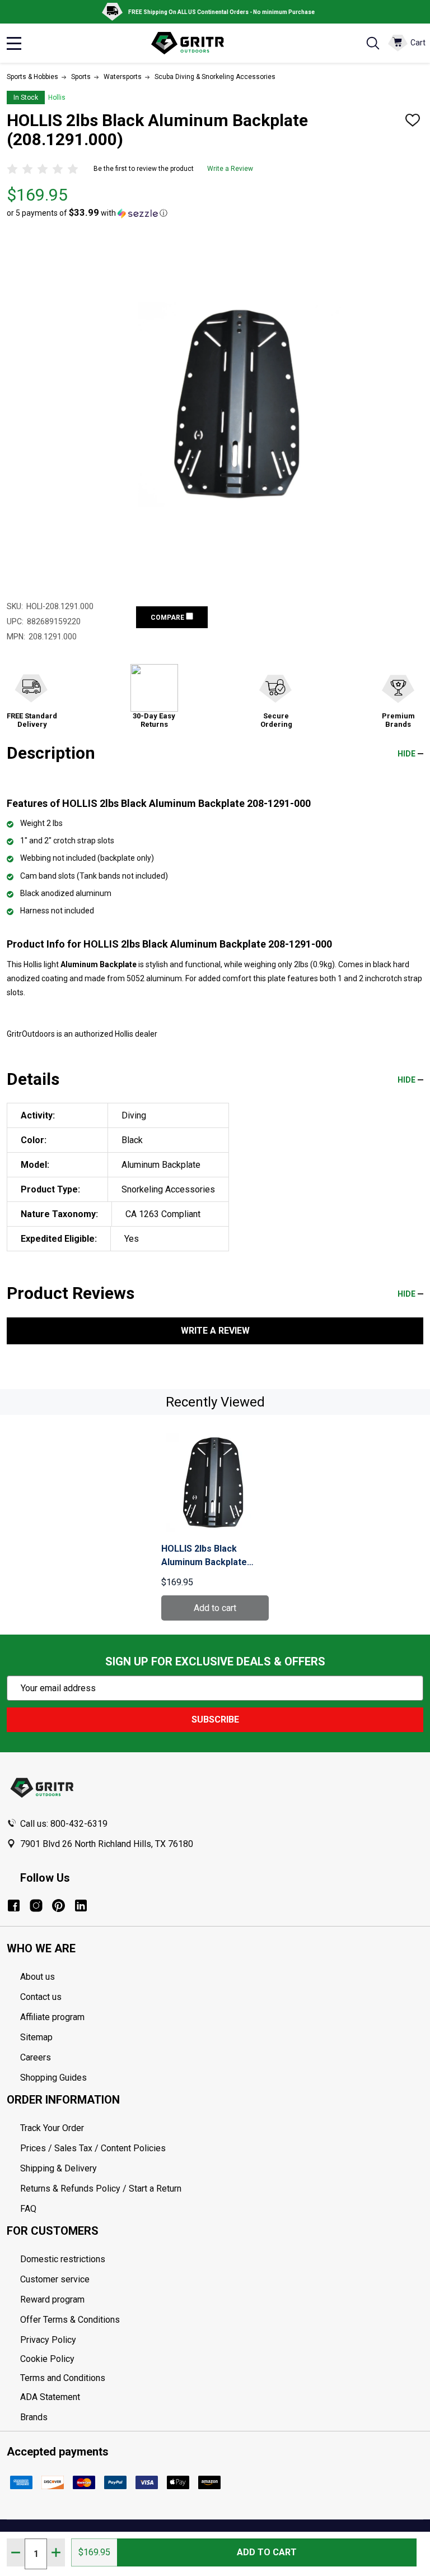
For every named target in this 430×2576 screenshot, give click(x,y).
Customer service (55, 2279)
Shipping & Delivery (59, 2168)
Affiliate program (52, 2017)
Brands (34, 2417)
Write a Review (230, 169)
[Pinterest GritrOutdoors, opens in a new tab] (59, 1906)
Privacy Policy (222, 2340)
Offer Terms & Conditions (70, 2320)
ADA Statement (50, 2397)
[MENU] (14, 43)
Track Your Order (52, 2128)
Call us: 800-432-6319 (64, 1824)
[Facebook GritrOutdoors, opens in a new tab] (14, 1906)
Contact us (41, 1997)
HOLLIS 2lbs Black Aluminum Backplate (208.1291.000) (204, 1556)
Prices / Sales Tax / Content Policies (93, 2148)
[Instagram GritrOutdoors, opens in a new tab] (36, 1906)
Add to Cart (267, 2552)
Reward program (52, 2299)
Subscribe (215, 1719)
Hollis (57, 98)
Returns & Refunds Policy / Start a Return (101, 2189)
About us (38, 1977)
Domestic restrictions (63, 2259)
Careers (36, 2057)
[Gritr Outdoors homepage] (193, 43)
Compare (168, 618)
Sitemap (36, 2037)
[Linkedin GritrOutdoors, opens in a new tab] (81, 1906)
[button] (87, 213)
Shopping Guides (53, 2078)
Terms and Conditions (222, 2378)
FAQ (28, 2209)
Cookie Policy (222, 2359)
